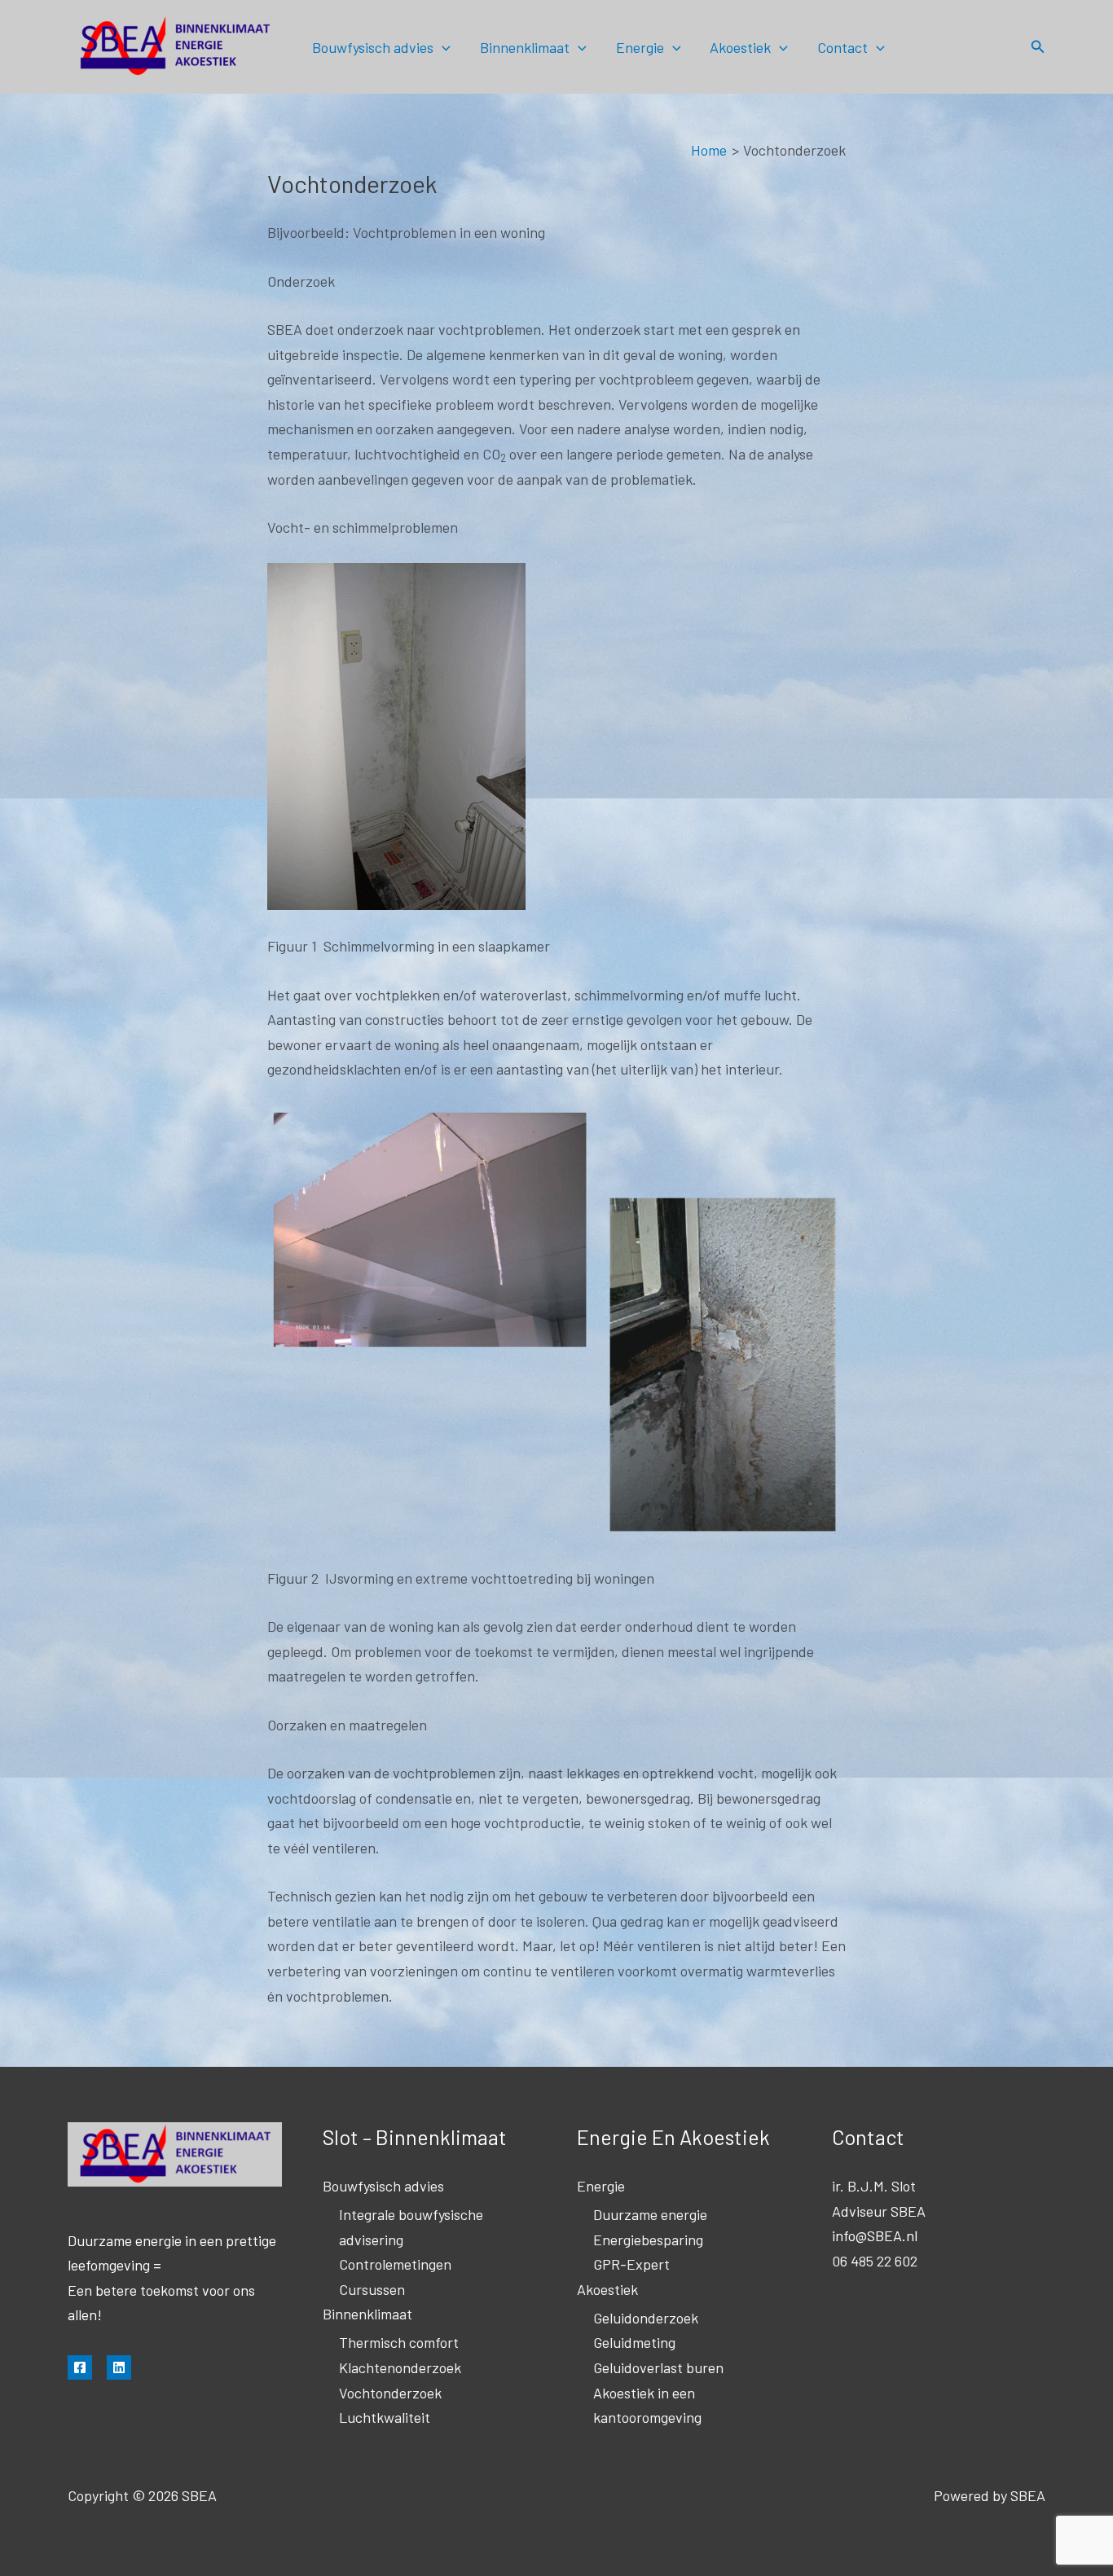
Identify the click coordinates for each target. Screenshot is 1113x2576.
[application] (442, 47)
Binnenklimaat (525, 47)
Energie (640, 47)
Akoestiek (740, 47)
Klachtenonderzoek (400, 2367)
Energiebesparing (648, 2240)
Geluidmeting (634, 2342)
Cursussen (372, 2289)
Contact (842, 47)
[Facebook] (80, 2367)
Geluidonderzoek (646, 2318)
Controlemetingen (395, 2264)
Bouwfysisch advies (373, 47)
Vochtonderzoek (390, 2393)
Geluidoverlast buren (658, 2367)
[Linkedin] (119, 2367)
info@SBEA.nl (875, 2235)
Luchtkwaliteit (385, 2417)
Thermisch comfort (399, 2342)
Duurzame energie (650, 2214)
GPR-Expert (631, 2264)
